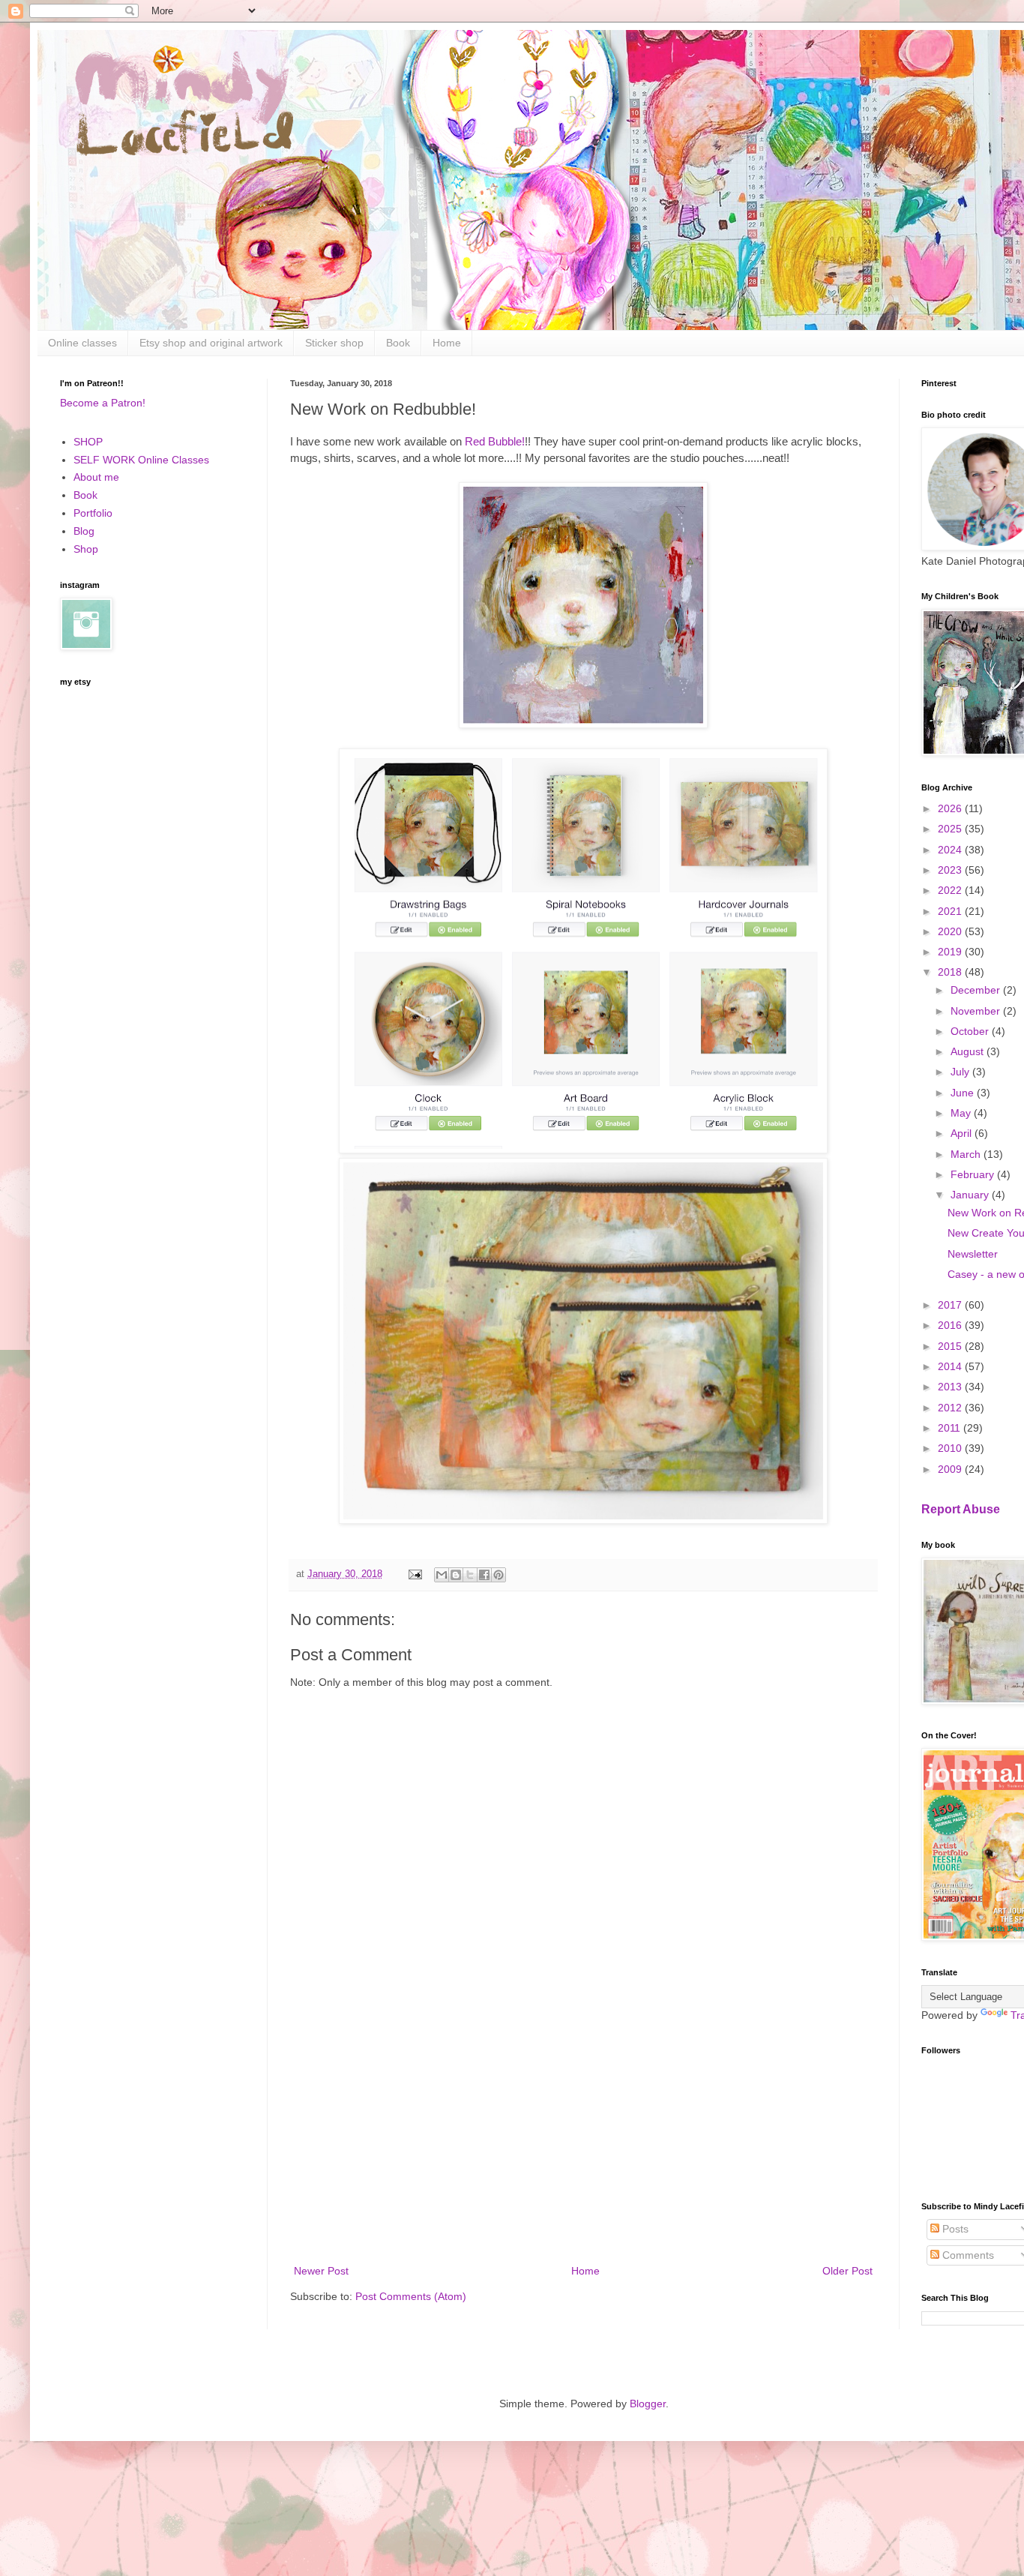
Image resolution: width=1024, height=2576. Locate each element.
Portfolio (93, 513)
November (977, 1011)
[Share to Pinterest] (499, 1575)
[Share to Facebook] (484, 1575)
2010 (951, 1448)
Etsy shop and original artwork (211, 343)
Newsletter (973, 1254)
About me (96, 477)
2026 (951, 808)
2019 (951, 952)
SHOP (88, 442)
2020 (951, 931)
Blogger (648, 2404)
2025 (951, 829)
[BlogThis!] (456, 1575)
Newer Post (321, 2271)
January (971, 1195)
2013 (951, 1387)
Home (447, 343)
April (963, 1133)
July (961, 1072)
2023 (951, 870)
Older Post (847, 2271)
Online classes (82, 343)
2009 (951, 1469)
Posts (954, 2229)
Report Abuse (961, 1509)
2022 (951, 890)
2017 (951, 1305)
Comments (967, 2255)
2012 (951, 1408)
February (974, 1174)
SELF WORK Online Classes (141, 460)
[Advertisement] (583, 2138)
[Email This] (442, 1575)
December (977, 990)
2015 (951, 1346)
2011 (951, 1428)
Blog (84, 531)
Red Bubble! (495, 441)
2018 (951, 972)
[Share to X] (470, 1575)
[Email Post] (415, 1574)
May (962, 1113)
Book (398, 343)
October (971, 1031)
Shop (86, 549)
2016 (951, 1325)
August (969, 1051)
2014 (951, 1366)
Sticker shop (334, 343)
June (964, 1093)
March (967, 1154)
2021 (951, 911)
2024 (951, 850)
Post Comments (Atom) (411, 2296)
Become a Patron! (103, 403)
